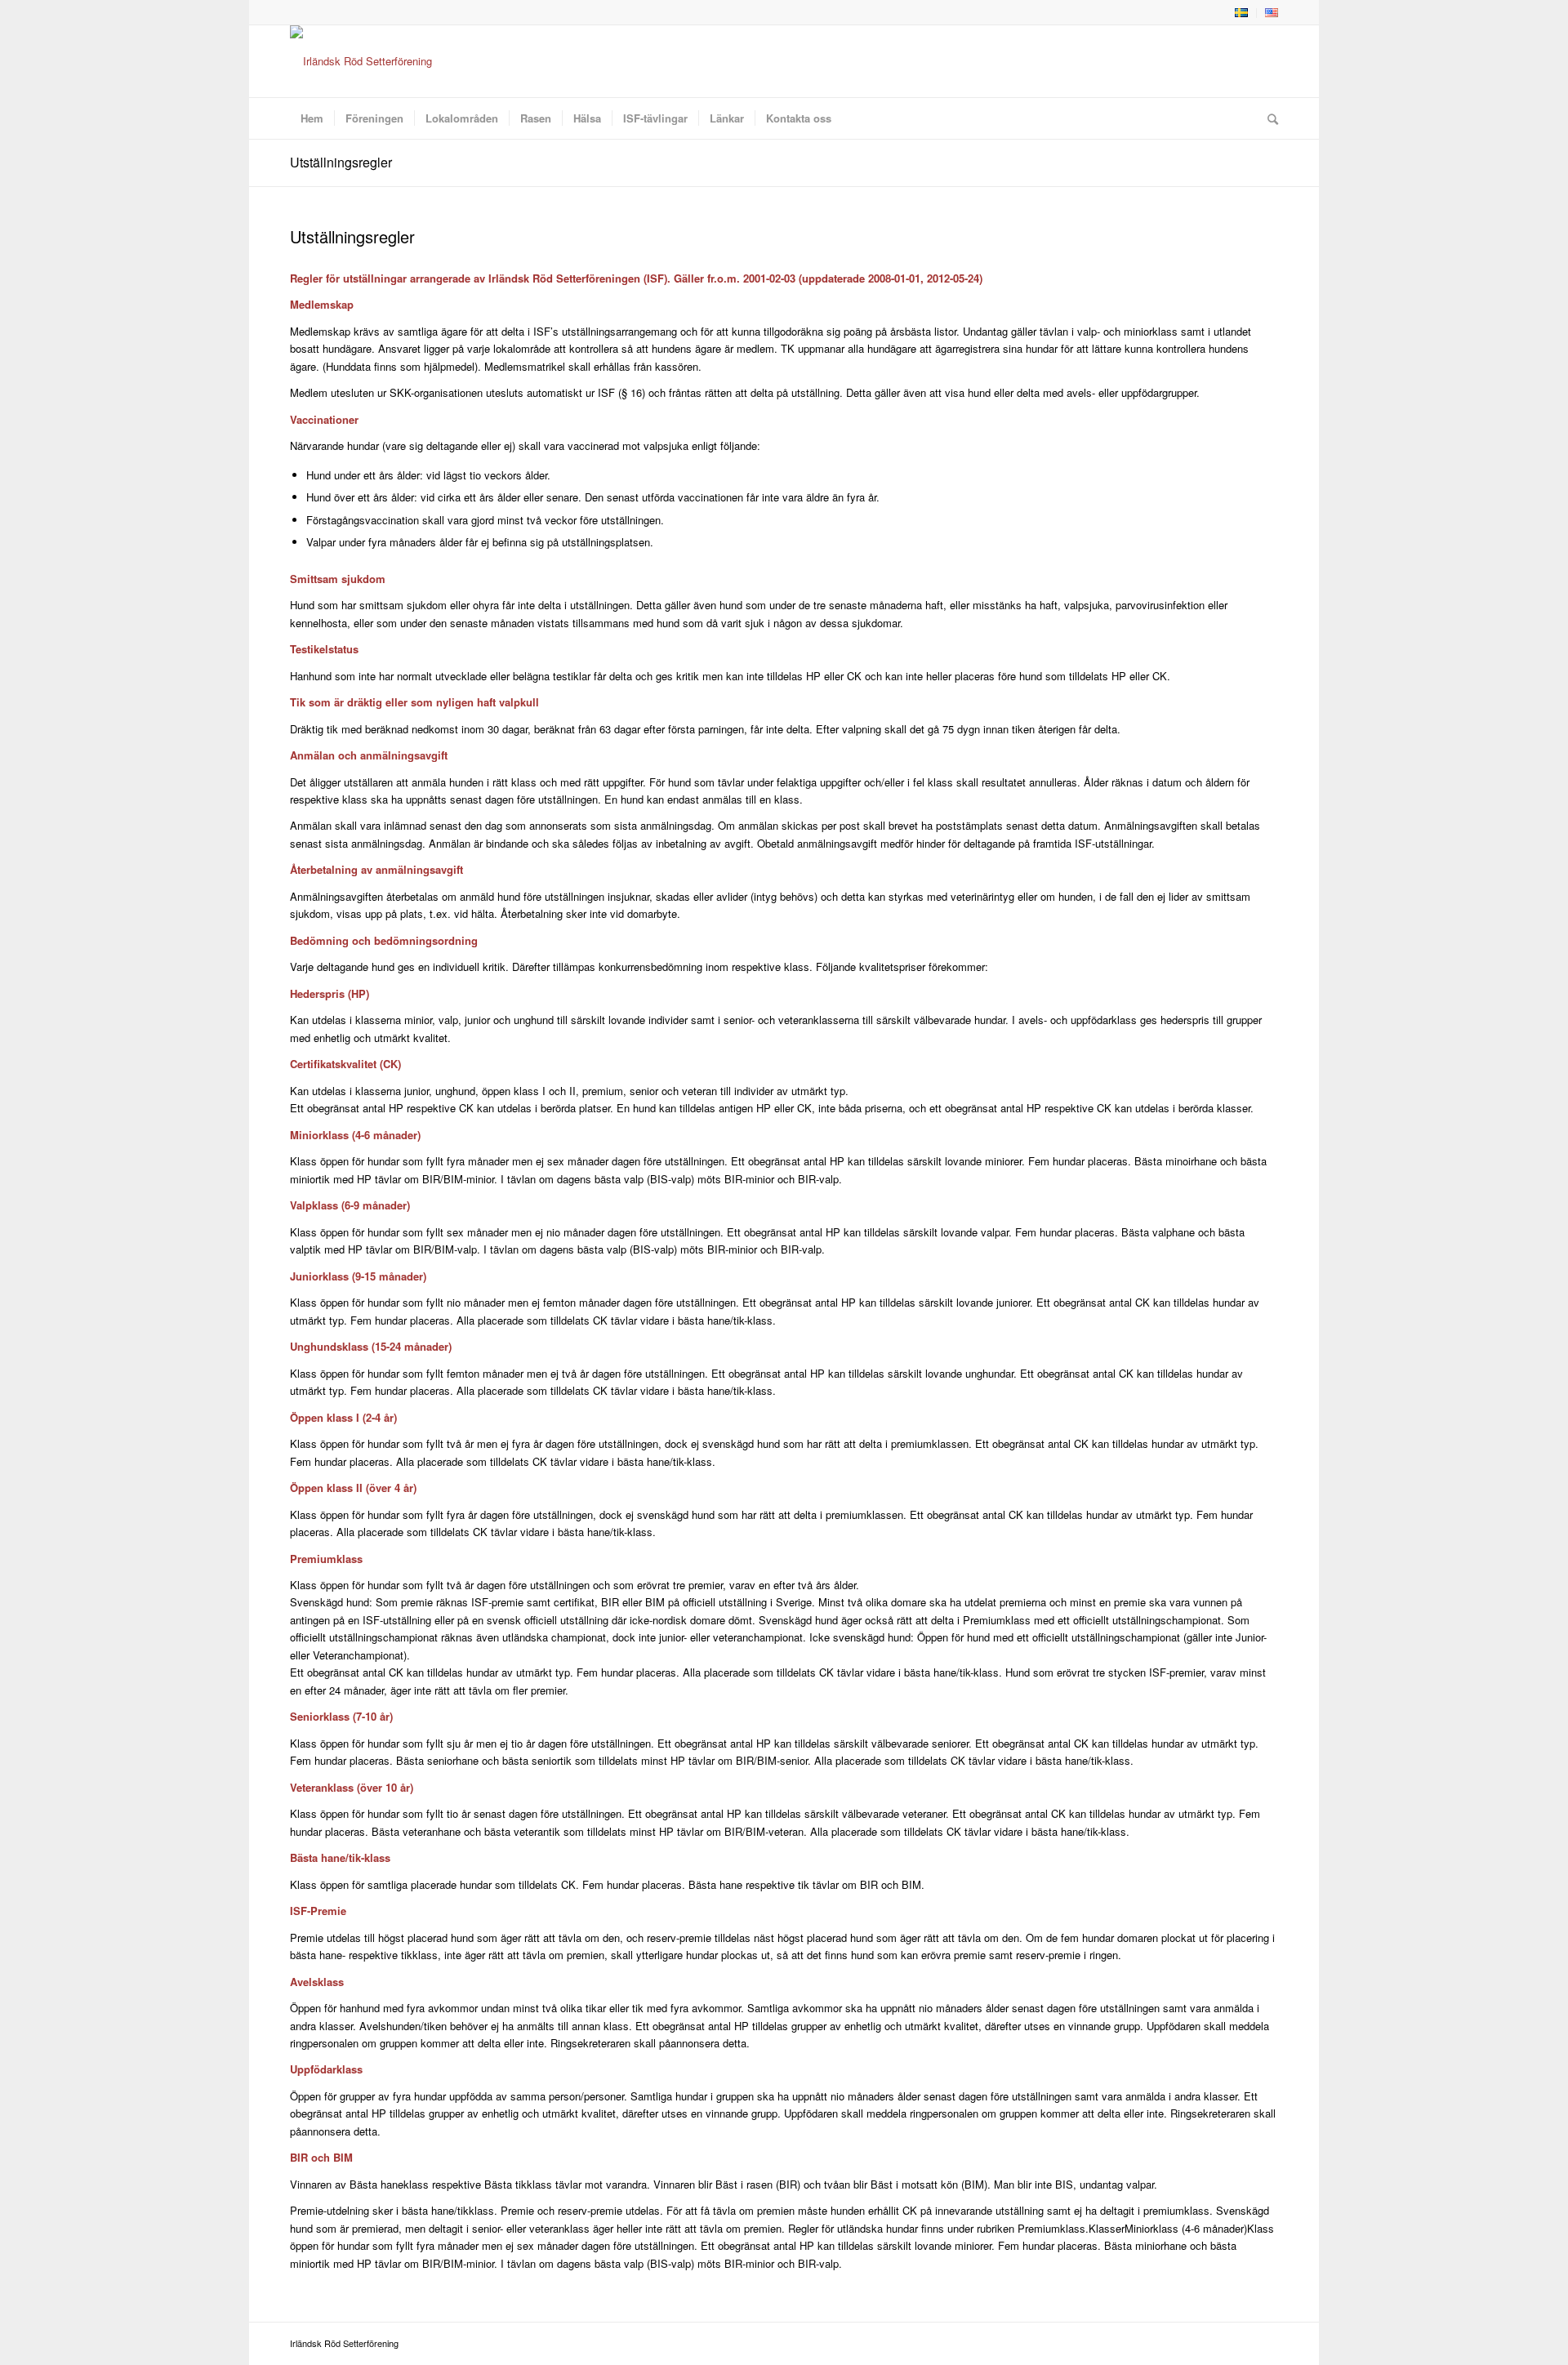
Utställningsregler (341, 162)
